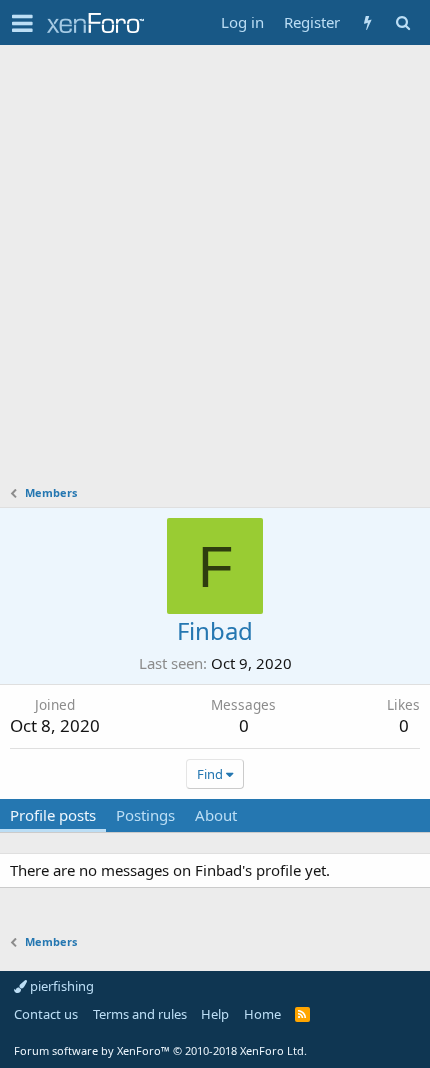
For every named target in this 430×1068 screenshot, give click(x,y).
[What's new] (367, 22)
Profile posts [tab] (53, 815)
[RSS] (302, 1014)
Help (215, 1014)
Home (262, 1014)
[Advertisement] (215, 270)
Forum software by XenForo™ (160, 1050)
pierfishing (60, 986)
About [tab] (216, 815)
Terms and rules (140, 1014)
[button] (22, 23)
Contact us (46, 1014)
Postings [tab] (145, 815)
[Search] (402, 22)
